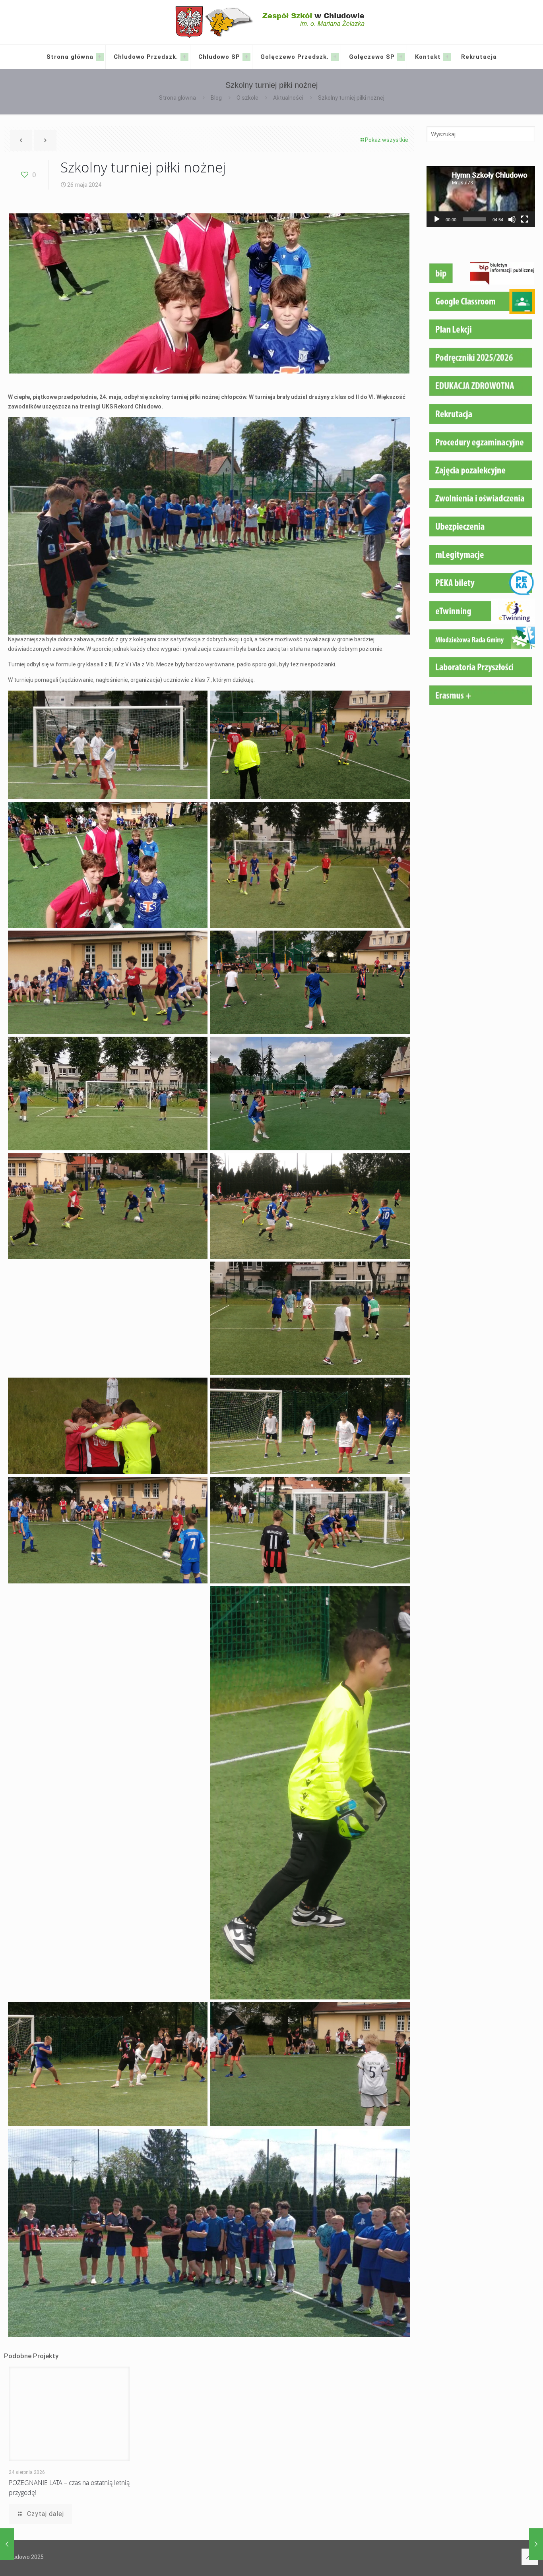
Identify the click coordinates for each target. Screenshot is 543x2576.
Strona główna (177, 98)
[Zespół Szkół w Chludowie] (272, 22)
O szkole (247, 98)
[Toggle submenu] (100, 57)
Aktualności (288, 98)
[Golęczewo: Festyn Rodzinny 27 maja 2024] (536, 2544)
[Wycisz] (512, 219)
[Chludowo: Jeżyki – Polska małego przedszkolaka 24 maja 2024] (7, 2544)
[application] (481, 197)
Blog (216, 98)
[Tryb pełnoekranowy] (525, 219)
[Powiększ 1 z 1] (197, 701)
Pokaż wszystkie (387, 140)
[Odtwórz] (437, 219)
